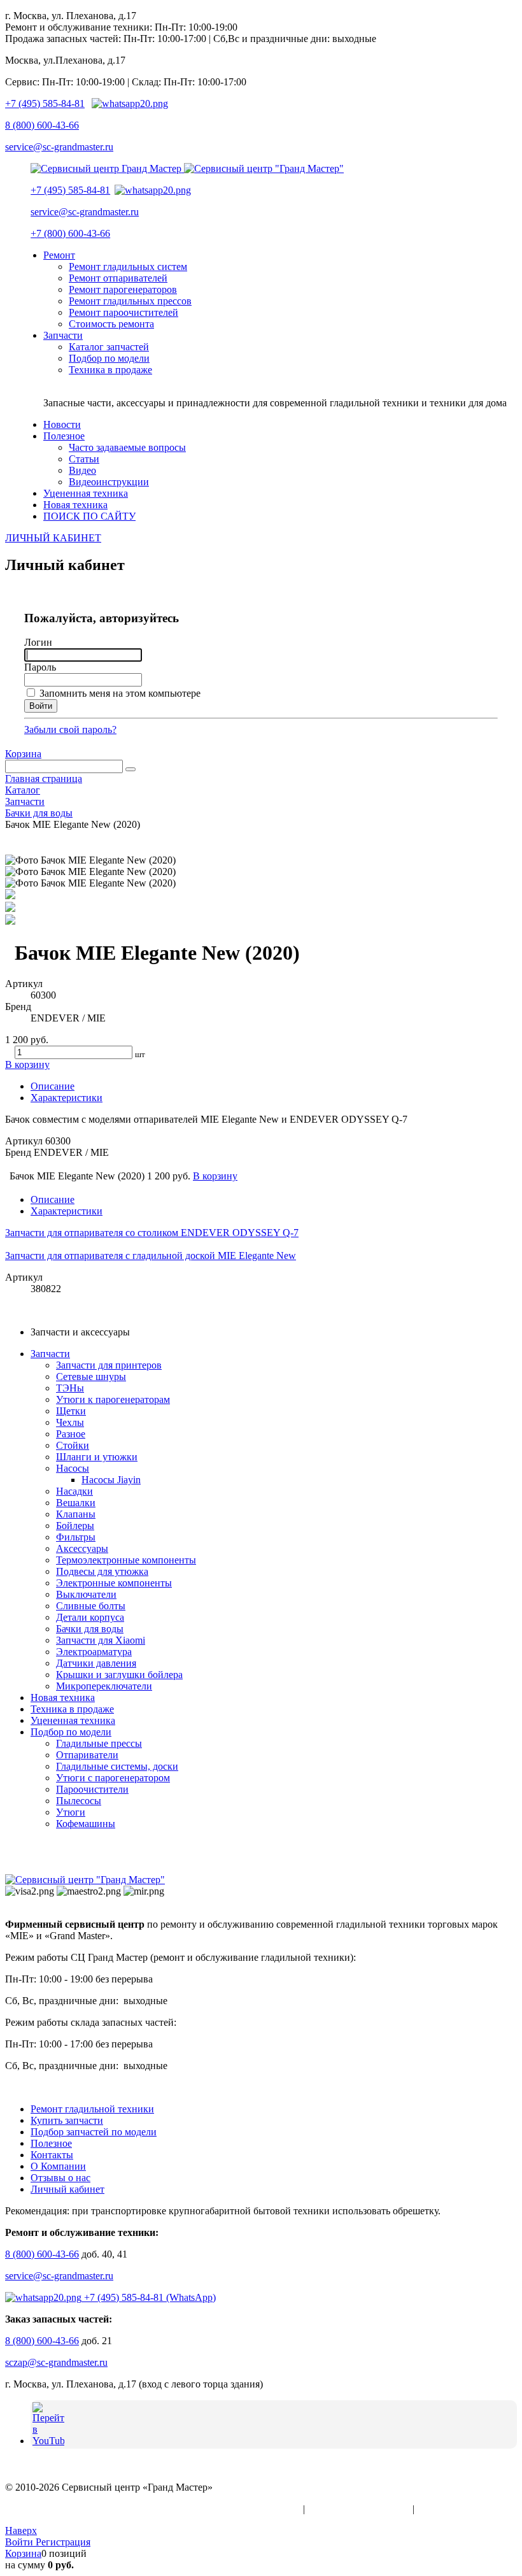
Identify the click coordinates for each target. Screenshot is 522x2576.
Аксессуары (82, 1548)
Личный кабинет (67, 2189)
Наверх (21, 2530)
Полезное (51, 2143)
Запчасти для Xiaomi (101, 1640)
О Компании (58, 2166)
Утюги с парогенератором (113, 1778)
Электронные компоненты (114, 1583)
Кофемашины (86, 1824)
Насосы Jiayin (111, 1480)
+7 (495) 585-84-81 (45, 103)
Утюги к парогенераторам (113, 1399)
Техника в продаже (72, 1709)
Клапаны (76, 1514)
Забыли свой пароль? (70, 729)
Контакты (52, 2155)
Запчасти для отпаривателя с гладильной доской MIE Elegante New (151, 1256)
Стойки (73, 1445)
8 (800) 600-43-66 (42, 125)
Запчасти (50, 1354)
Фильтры (76, 1537)
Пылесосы (79, 1801)
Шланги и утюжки (97, 1457)
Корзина (23, 754)
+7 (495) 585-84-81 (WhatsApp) (149, 2297)
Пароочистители (92, 1789)
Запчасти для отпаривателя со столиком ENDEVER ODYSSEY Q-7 (152, 1233)
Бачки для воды (90, 1629)
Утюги (71, 1812)
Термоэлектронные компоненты (126, 1560)
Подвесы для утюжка (102, 1571)
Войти (20, 2542)
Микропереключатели (104, 1686)
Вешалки (76, 1503)
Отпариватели (87, 1755)
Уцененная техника (73, 1720)
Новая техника (63, 1697)
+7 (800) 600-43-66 (70, 233)
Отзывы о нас (60, 2178)
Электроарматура (94, 1652)
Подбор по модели (71, 1732)
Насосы (73, 1468)
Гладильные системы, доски (117, 1766)
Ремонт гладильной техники (92, 2109)
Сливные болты (91, 1606)
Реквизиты (441, 2509)
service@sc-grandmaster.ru (59, 147)
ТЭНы (70, 1388)
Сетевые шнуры (91, 1377)
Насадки (74, 1491)
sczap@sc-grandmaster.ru (56, 2362)
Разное (71, 1434)
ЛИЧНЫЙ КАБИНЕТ (53, 538)
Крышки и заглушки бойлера (119, 1675)
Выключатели (86, 1594)
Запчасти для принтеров (109, 1365)
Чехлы (70, 1422)
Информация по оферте (359, 2509)
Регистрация (63, 2542)
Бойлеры (75, 1526)
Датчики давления (96, 1663)
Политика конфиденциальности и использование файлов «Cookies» (153, 2509)
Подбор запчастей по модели (94, 2132)
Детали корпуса (90, 1617)
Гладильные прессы (99, 1743)
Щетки (71, 1411)
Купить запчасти (67, 2120)
